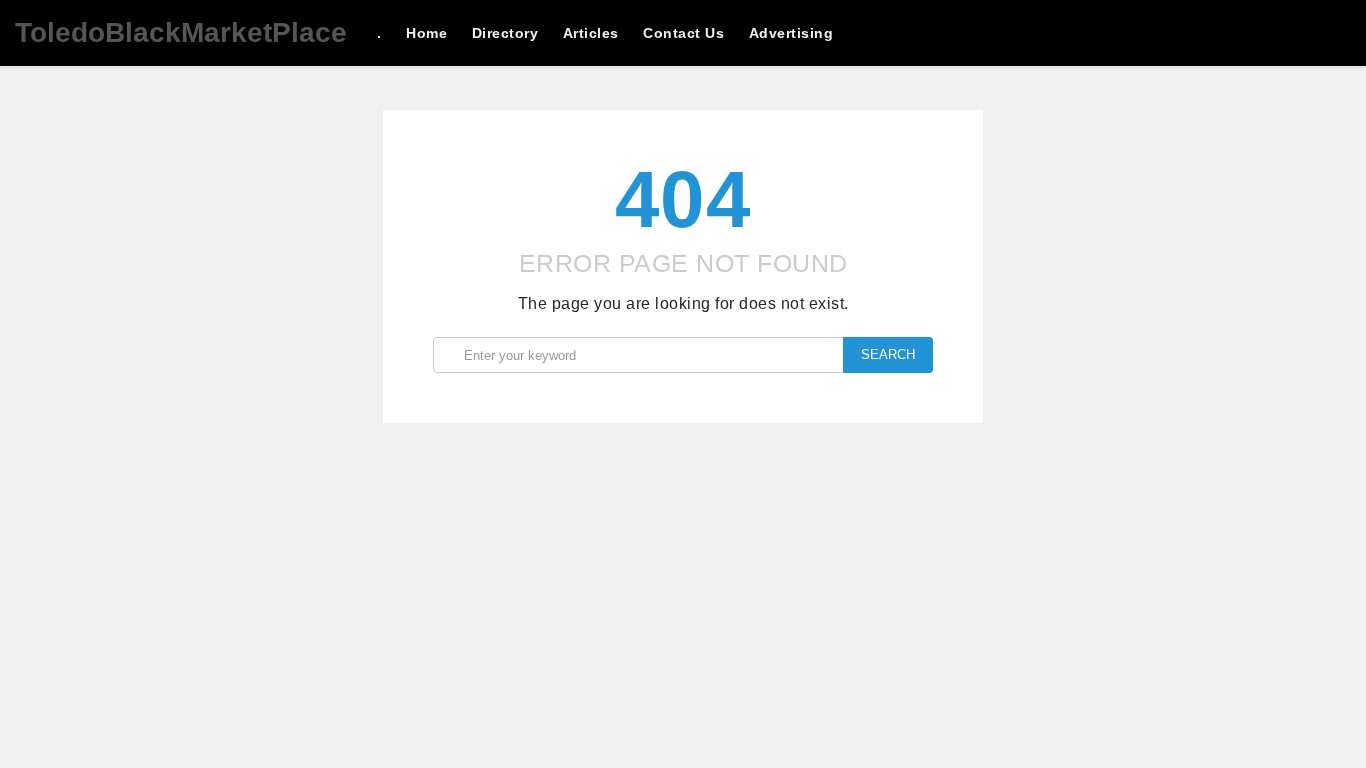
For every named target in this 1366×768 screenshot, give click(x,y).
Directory (505, 33)
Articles (591, 33)
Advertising (791, 33)
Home (426, 33)
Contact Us (683, 33)
